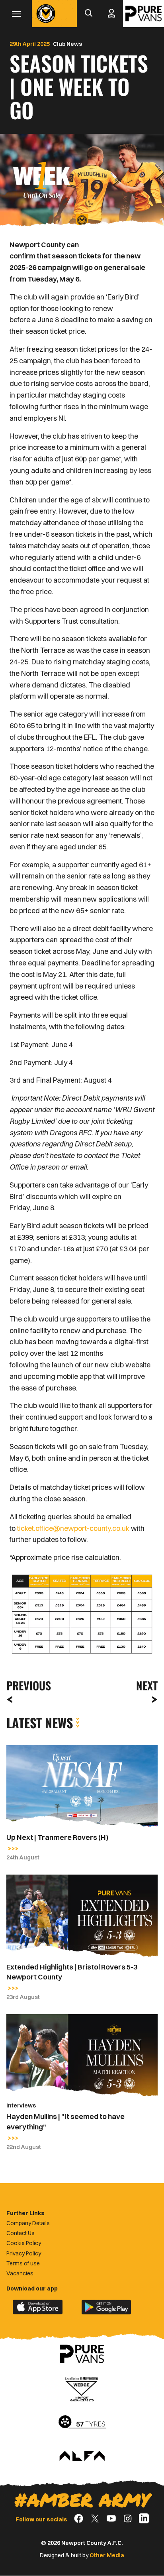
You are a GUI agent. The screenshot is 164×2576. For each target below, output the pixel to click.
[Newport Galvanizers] (82, 2388)
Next (147, 1685)
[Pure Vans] (143, 14)
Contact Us (20, 2233)
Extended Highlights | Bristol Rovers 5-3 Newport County (72, 1972)
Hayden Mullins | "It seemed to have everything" (65, 2121)
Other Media (107, 2555)
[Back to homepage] (46, 14)
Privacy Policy (24, 2253)
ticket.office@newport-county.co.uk (73, 1528)
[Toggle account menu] (111, 14)
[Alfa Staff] (82, 2456)
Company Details (28, 2223)
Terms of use (23, 2263)
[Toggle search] (88, 14)
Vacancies (20, 2273)
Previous (26, 1685)
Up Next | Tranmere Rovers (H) (57, 1837)
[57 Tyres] (82, 2422)
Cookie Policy (24, 2243)
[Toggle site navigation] (16, 14)
